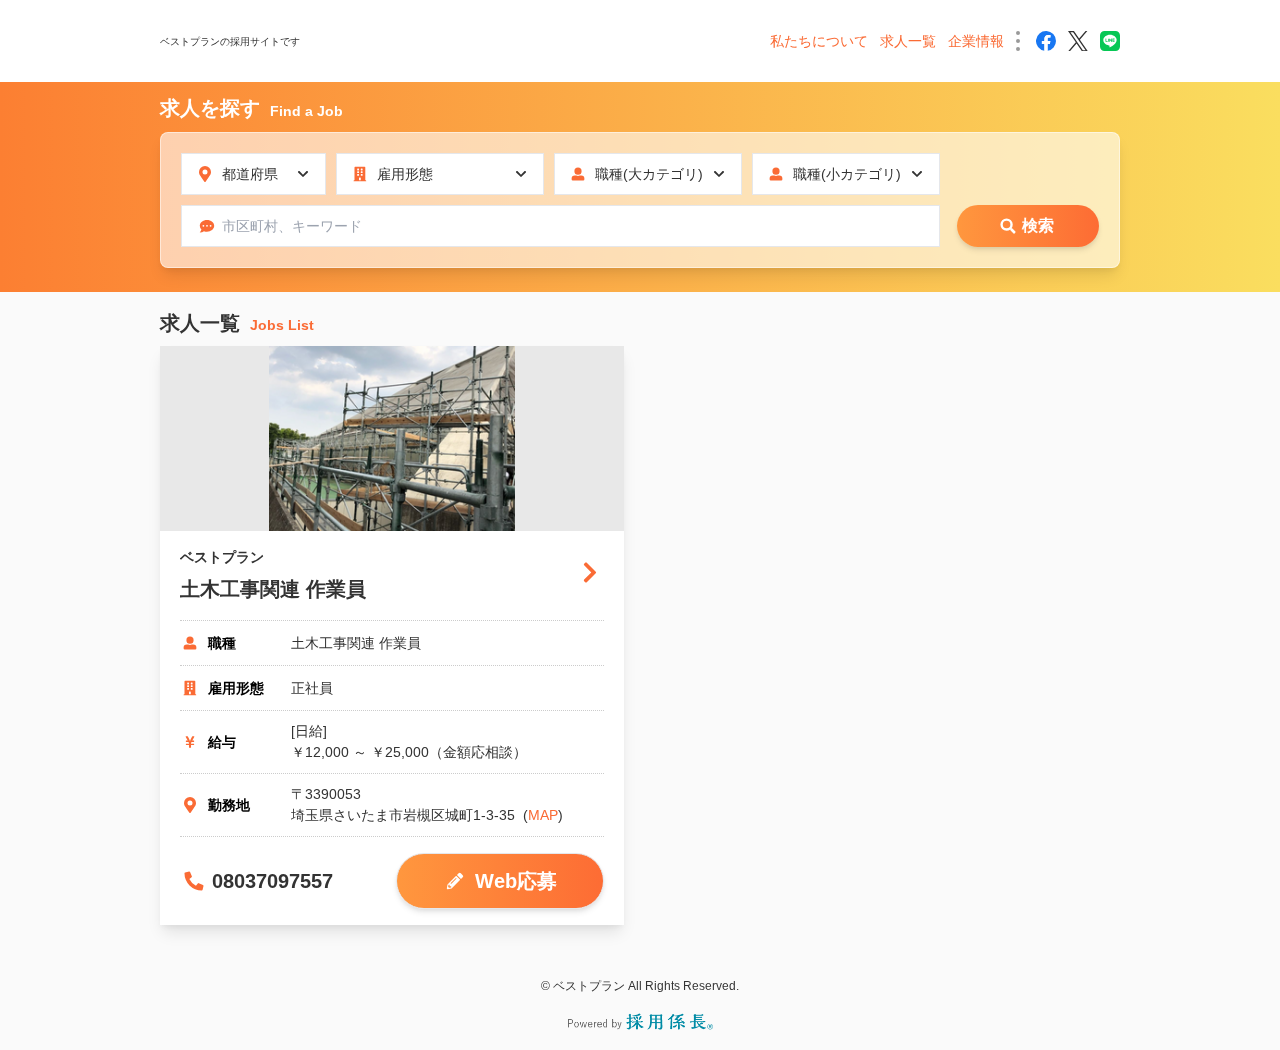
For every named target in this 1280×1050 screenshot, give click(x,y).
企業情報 (976, 41)
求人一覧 (908, 41)
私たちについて (819, 41)
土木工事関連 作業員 (273, 589)
